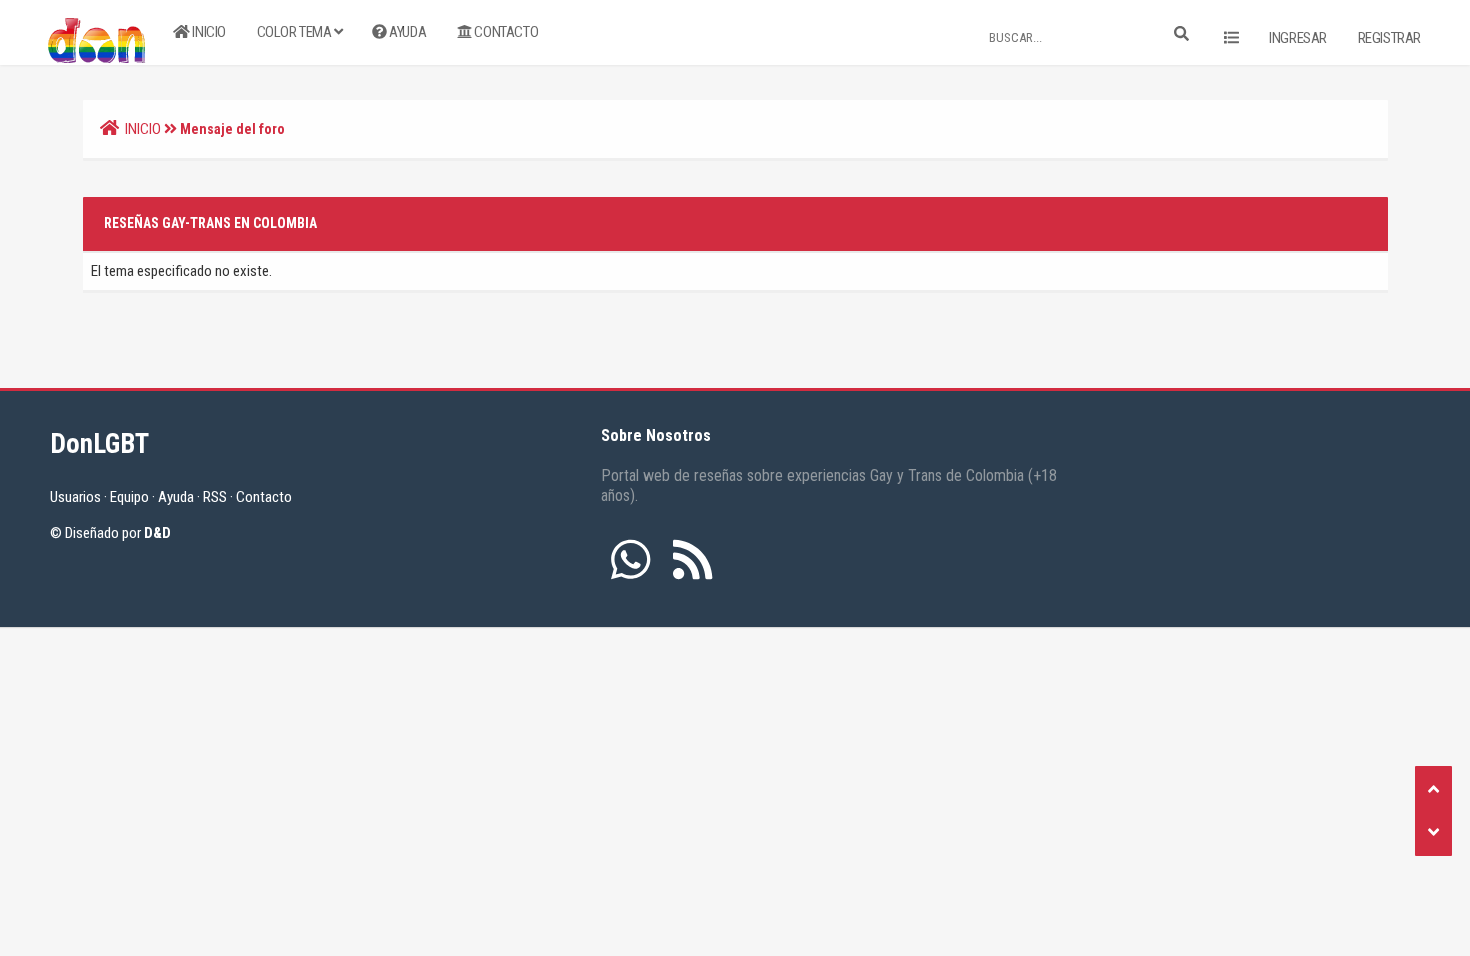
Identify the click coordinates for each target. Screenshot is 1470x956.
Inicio (208, 32)
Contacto (505, 32)
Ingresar (1298, 38)
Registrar (1389, 38)
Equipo (129, 497)
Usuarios (75, 497)
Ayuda (407, 32)
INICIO (143, 129)
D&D (157, 533)
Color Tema (296, 32)
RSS (215, 497)
